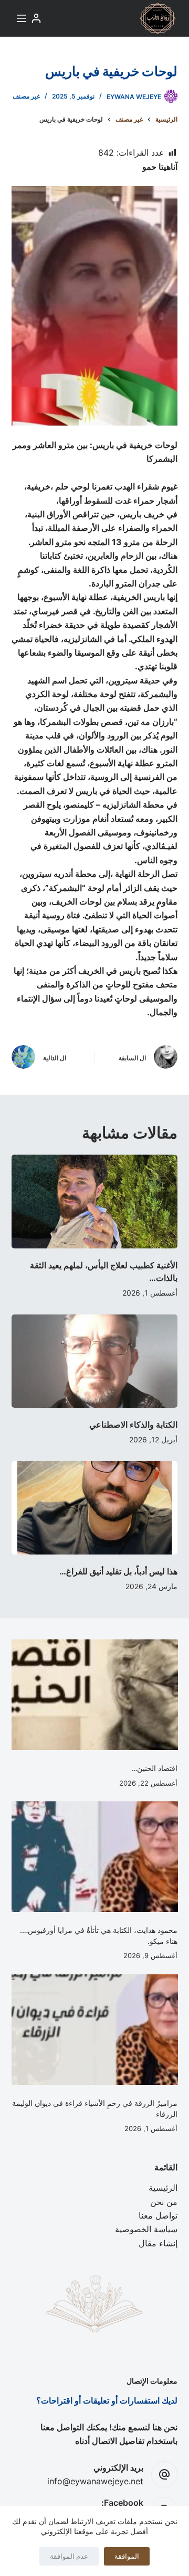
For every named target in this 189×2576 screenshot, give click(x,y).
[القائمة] (22, 18)
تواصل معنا (158, 2215)
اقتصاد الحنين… (154, 1768)
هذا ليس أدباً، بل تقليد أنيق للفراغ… (118, 1571)
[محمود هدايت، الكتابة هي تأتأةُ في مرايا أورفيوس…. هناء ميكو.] (95, 1857)
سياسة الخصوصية (146, 2229)
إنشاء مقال (158, 2243)
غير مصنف (26, 96)
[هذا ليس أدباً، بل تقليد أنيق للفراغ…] (95, 1508)
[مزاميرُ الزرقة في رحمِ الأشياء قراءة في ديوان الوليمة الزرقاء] (95, 2030)
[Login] (36, 18)
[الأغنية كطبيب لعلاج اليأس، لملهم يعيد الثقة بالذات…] (95, 1201)
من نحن (164, 2202)
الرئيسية (163, 2188)
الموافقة (127, 2556)
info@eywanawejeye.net (95, 2481)
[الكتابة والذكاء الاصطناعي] (95, 1361)
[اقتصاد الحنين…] (95, 1695)
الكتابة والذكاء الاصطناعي (133, 1425)
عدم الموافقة (69, 2556)
